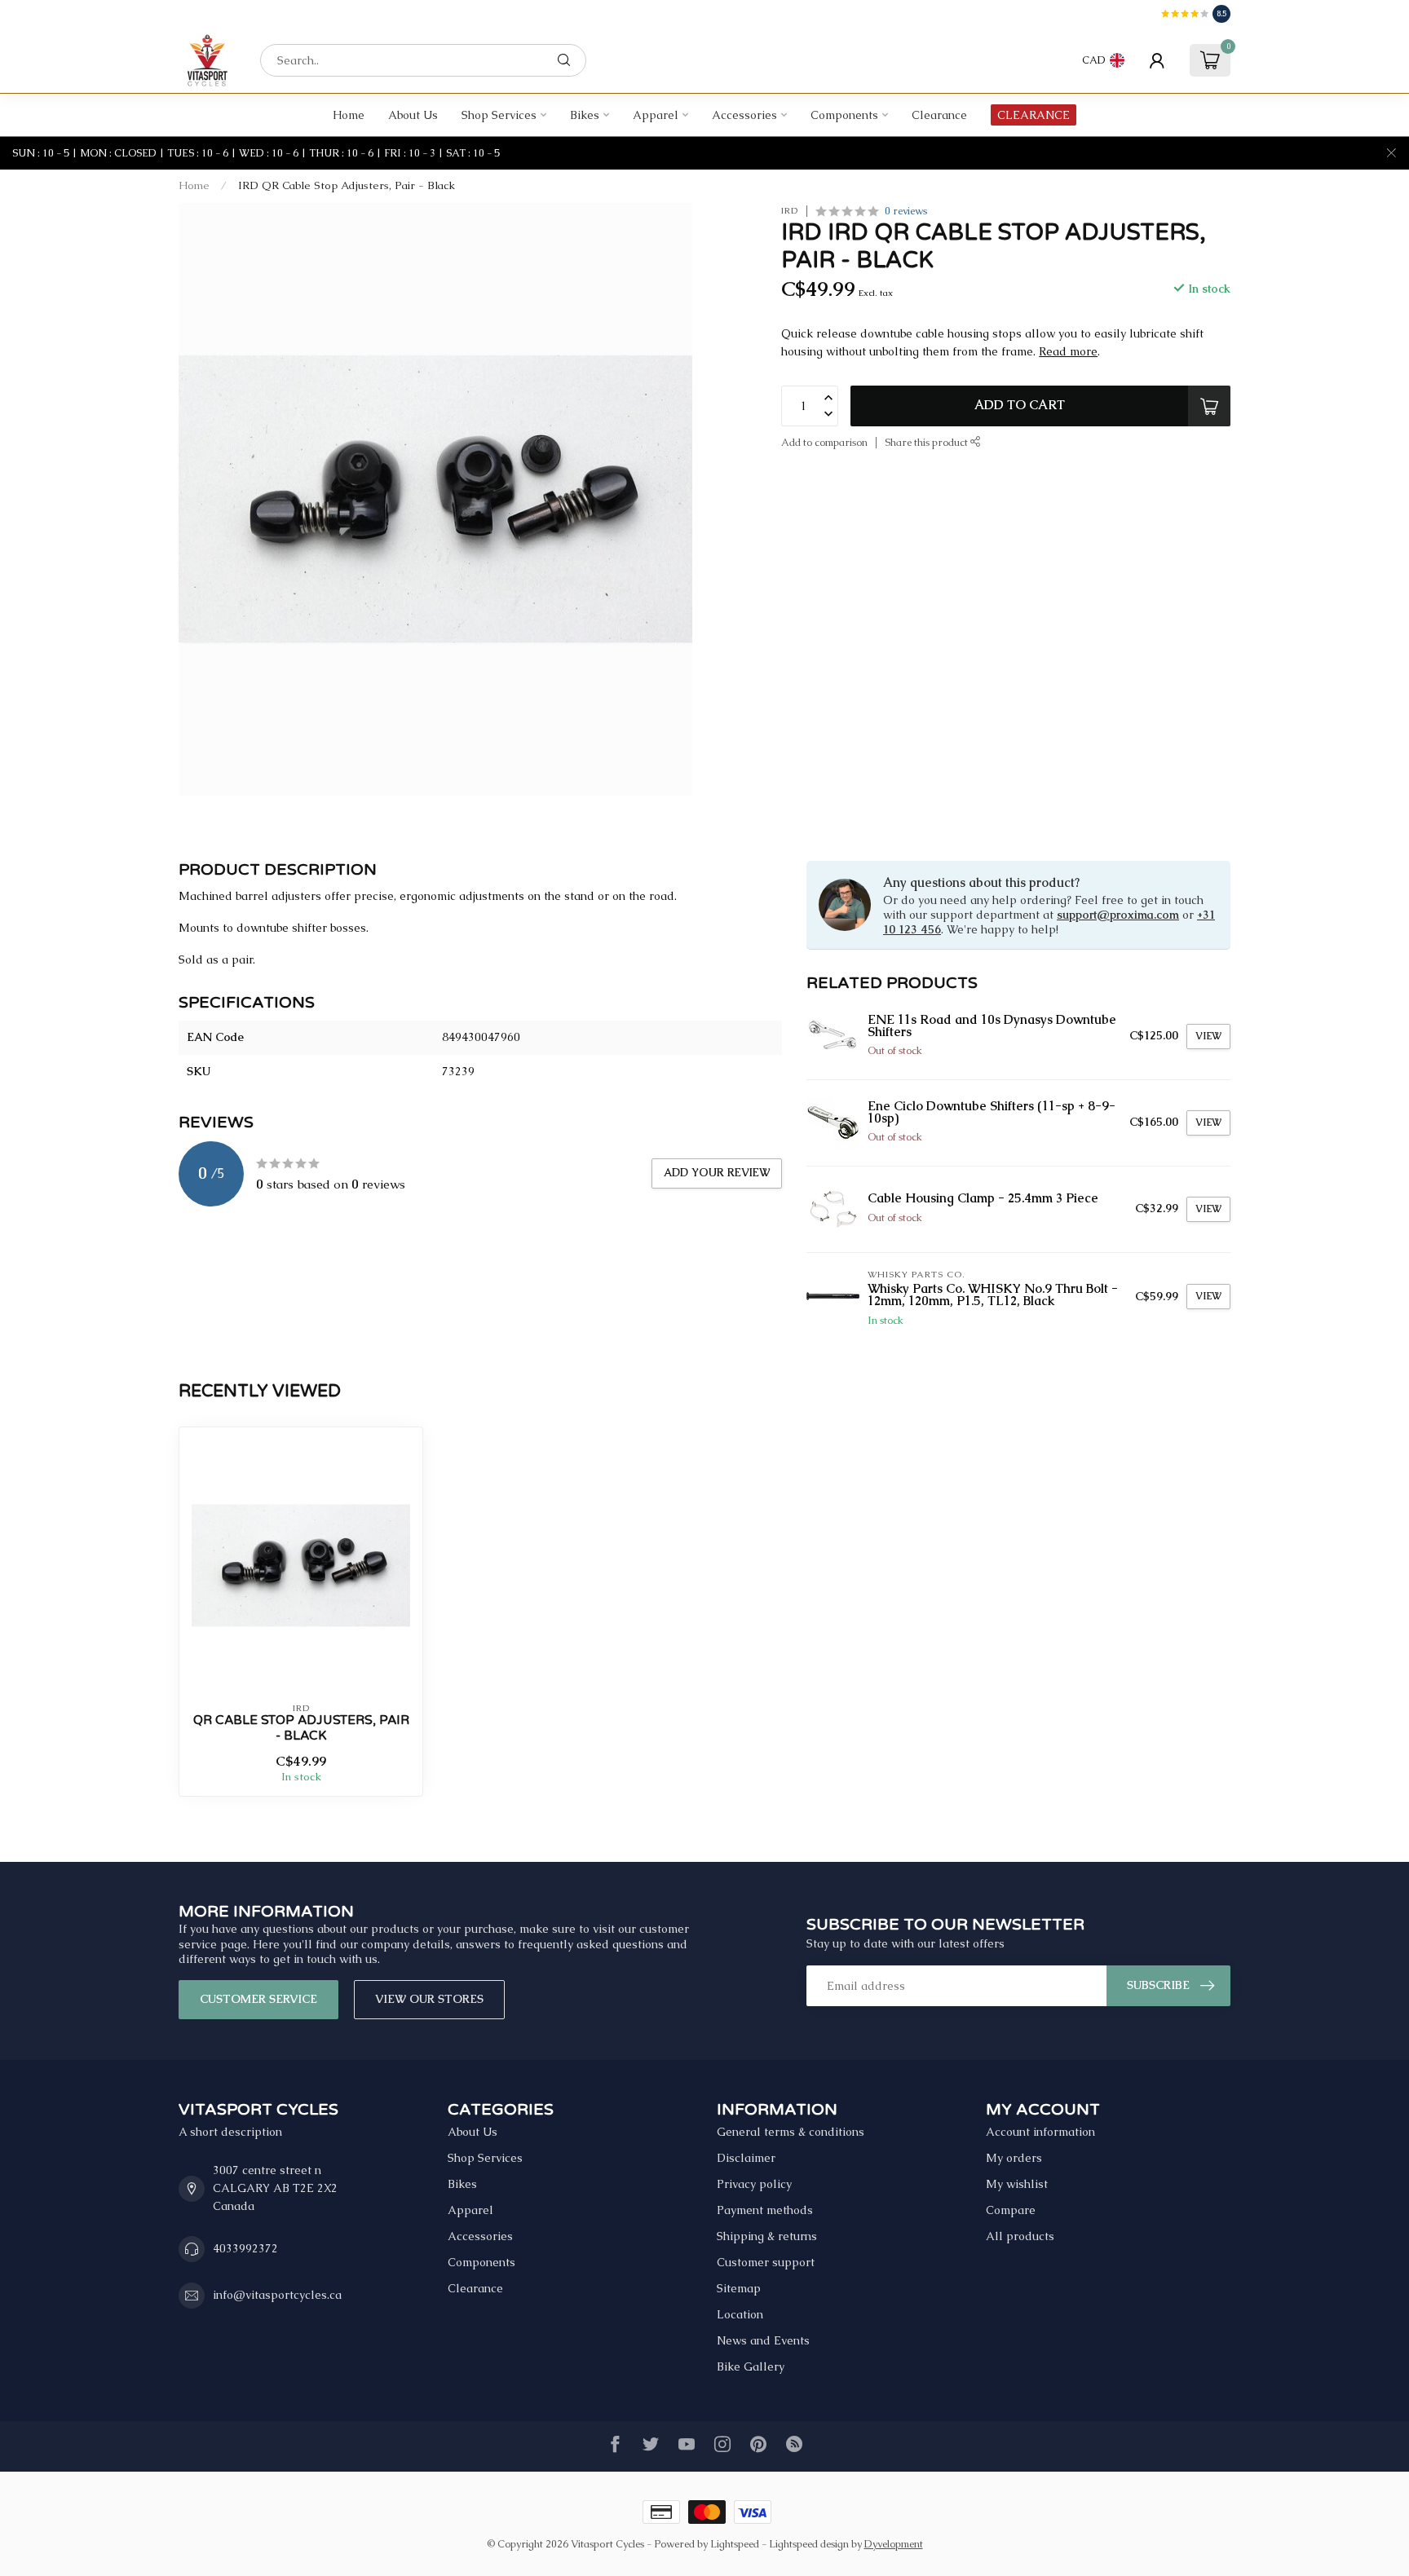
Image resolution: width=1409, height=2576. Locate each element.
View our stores (429, 1999)
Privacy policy (754, 2184)
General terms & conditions (791, 2132)
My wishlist (1017, 2184)
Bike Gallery (751, 2366)
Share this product (928, 441)
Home (349, 115)
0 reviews (906, 211)
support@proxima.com (1118, 915)
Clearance (939, 115)
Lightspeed (735, 2544)
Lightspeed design (809, 2544)
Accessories (744, 115)
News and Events (763, 2340)
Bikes (585, 115)
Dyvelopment (894, 2544)
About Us (413, 115)
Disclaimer (746, 2158)
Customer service (258, 1999)
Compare (1011, 2210)
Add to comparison (824, 441)
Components (844, 115)
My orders (1014, 2158)
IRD (790, 211)
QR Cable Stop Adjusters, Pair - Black (301, 1727)
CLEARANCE (1034, 115)
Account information (1040, 2132)
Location (740, 2314)
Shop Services (499, 115)
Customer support (766, 2262)
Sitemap (739, 2288)
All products (1020, 2236)
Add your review (717, 1173)
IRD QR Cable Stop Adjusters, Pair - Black (347, 185)
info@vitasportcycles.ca (277, 2295)
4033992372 (245, 2248)
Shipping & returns (767, 2236)
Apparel (656, 115)
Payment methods (765, 2210)
